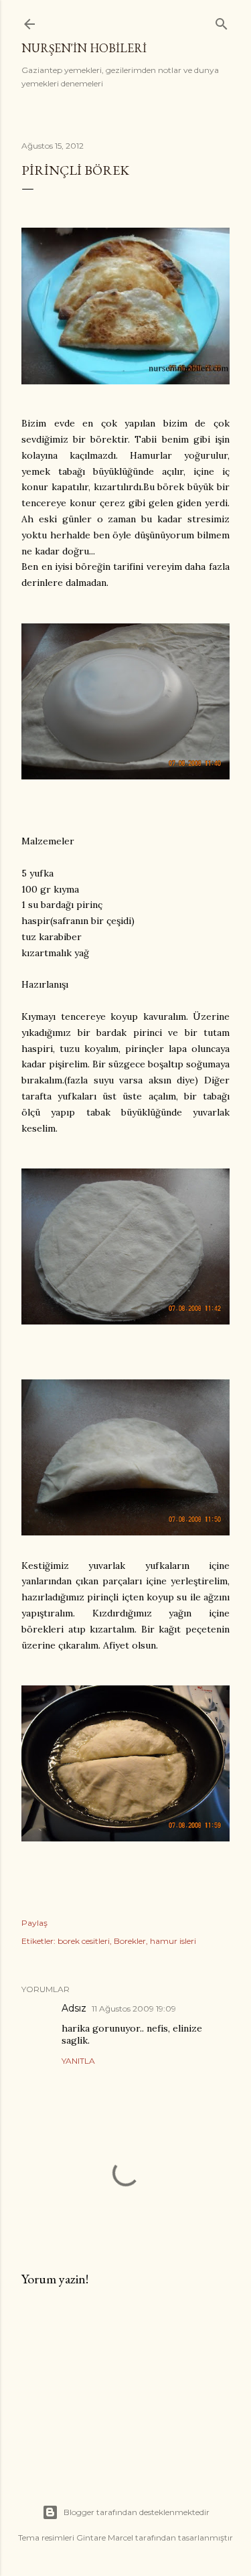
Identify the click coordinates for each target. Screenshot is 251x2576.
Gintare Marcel (105, 2537)
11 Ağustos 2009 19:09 (134, 2009)
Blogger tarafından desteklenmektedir (137, 2512)
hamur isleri (173, 1941)
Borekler (130, 1941)
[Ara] (222, 21)
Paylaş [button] (34, 1923)
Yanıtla (78, 2061)
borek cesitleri (84, 1941)
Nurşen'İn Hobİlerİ (84, 48)
